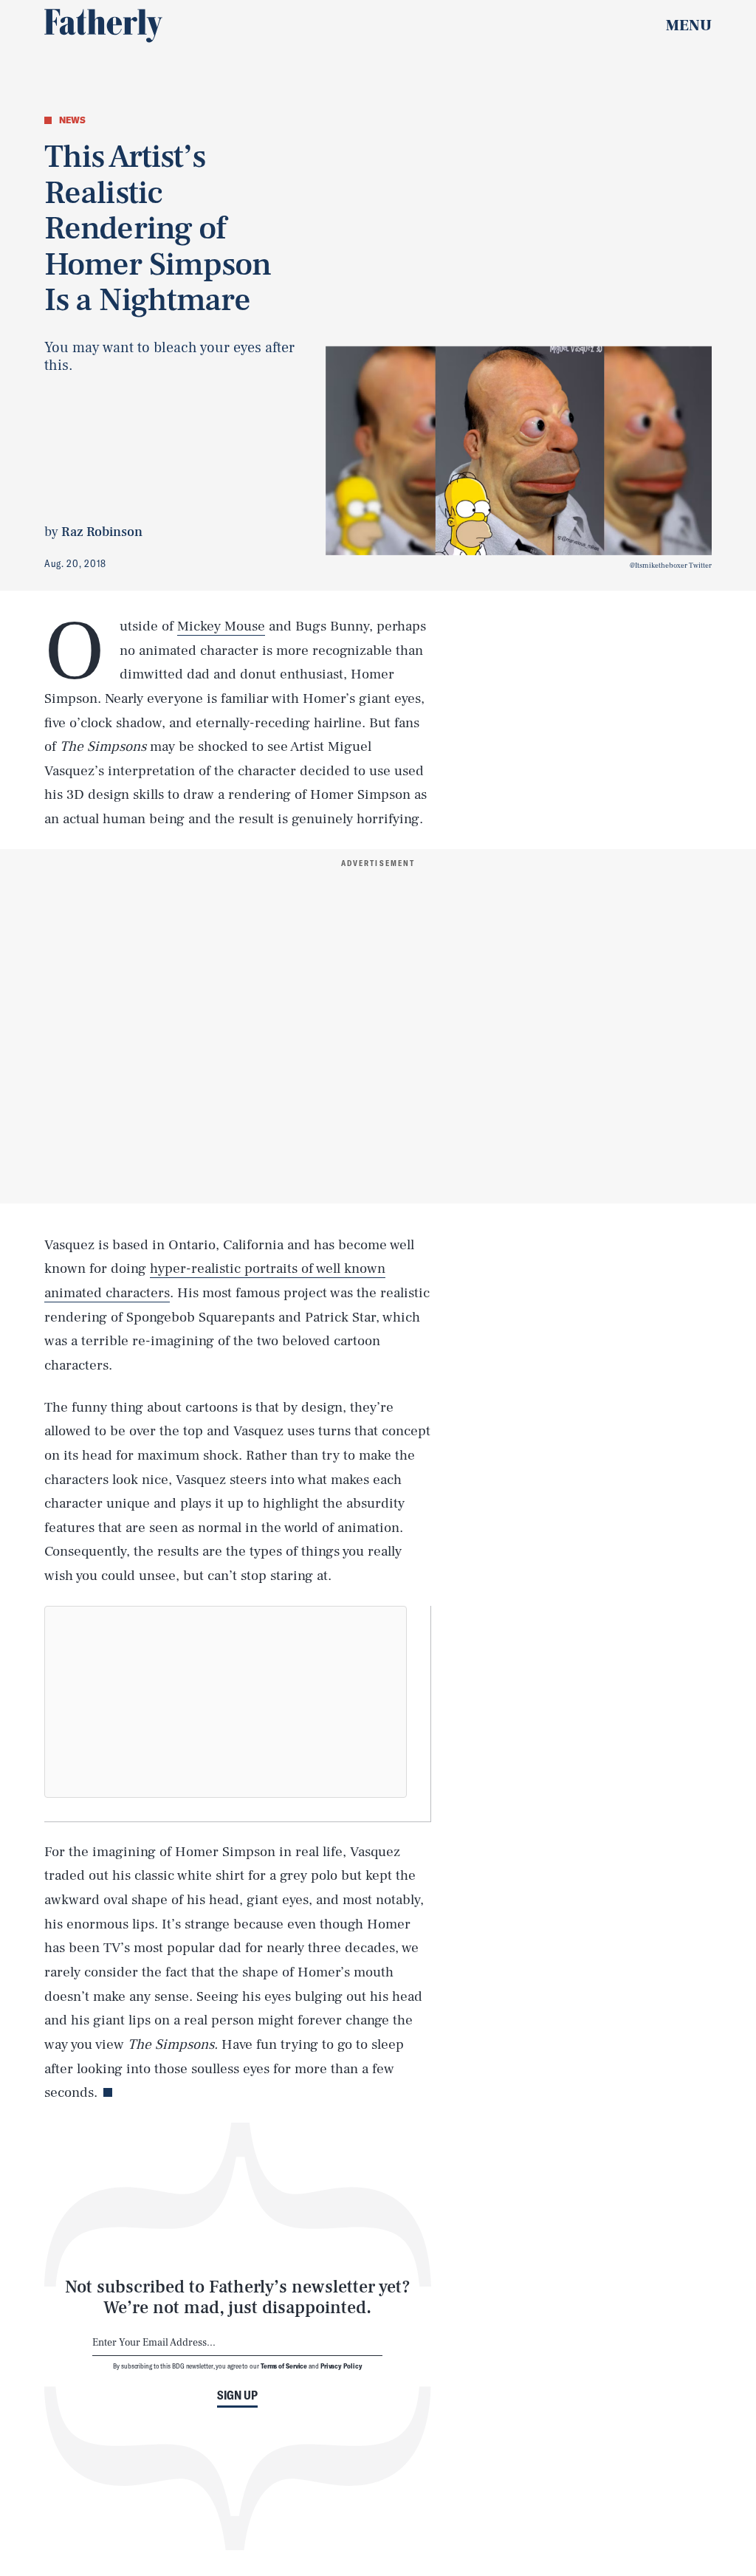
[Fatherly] (103, 26)
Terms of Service (284, 2366)
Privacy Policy (341, 2366)
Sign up (237, 2395)
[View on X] (225, 1702)
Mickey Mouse (221, 626)
